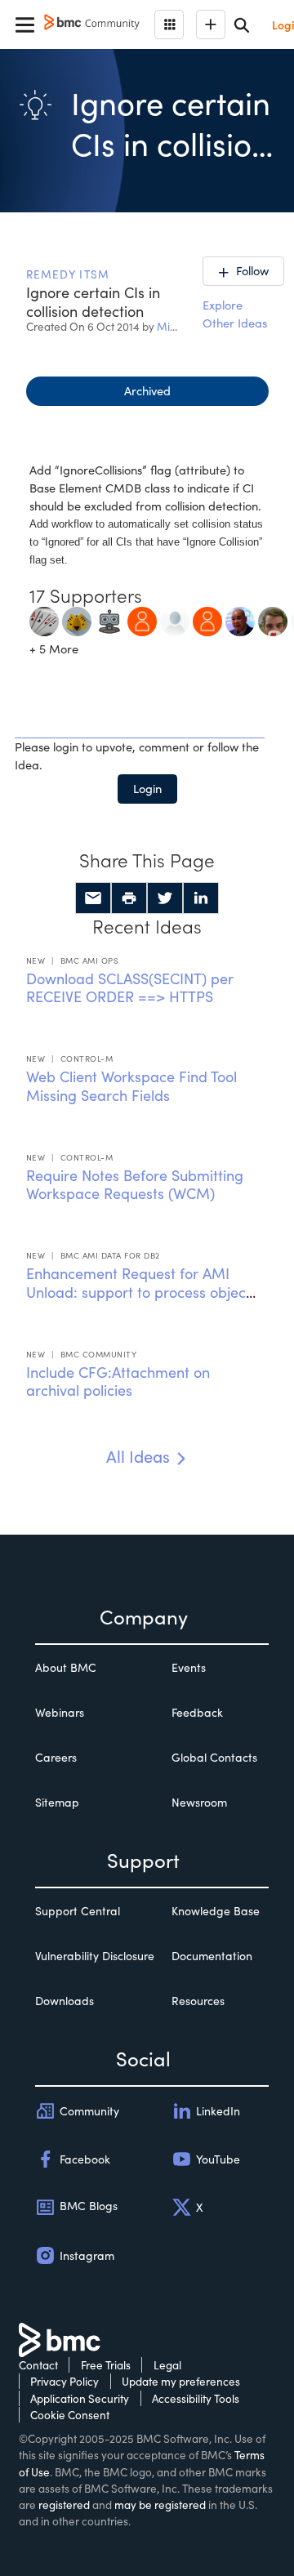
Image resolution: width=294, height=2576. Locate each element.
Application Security (80, 2398)
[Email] (93, 898)
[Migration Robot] (109, 619)
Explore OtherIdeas (235, 314)
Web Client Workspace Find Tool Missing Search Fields (131, 1086)
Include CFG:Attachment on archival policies (118, 1382)
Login (147, 788)
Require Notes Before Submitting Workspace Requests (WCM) (135, 1185)
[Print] (129, 898)
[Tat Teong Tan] (240, 619)
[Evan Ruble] (273, 619)
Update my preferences (181, 2381)
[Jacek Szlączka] (77, 619)
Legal (167, 2365)
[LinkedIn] (201, 898)
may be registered (160, 2505)
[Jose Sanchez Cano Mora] (175, 619)
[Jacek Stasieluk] (44, 619)
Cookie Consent (70, 2415)
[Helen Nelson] (207, 619)
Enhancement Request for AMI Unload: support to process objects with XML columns (142, 1292)
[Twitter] (165, 898)
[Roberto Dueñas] (142, 619)
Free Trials (106, 2365)
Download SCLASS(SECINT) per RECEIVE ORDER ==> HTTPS (130, 988)
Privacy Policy (65, 2381)
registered (64, 2505)
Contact (38, 2365)
